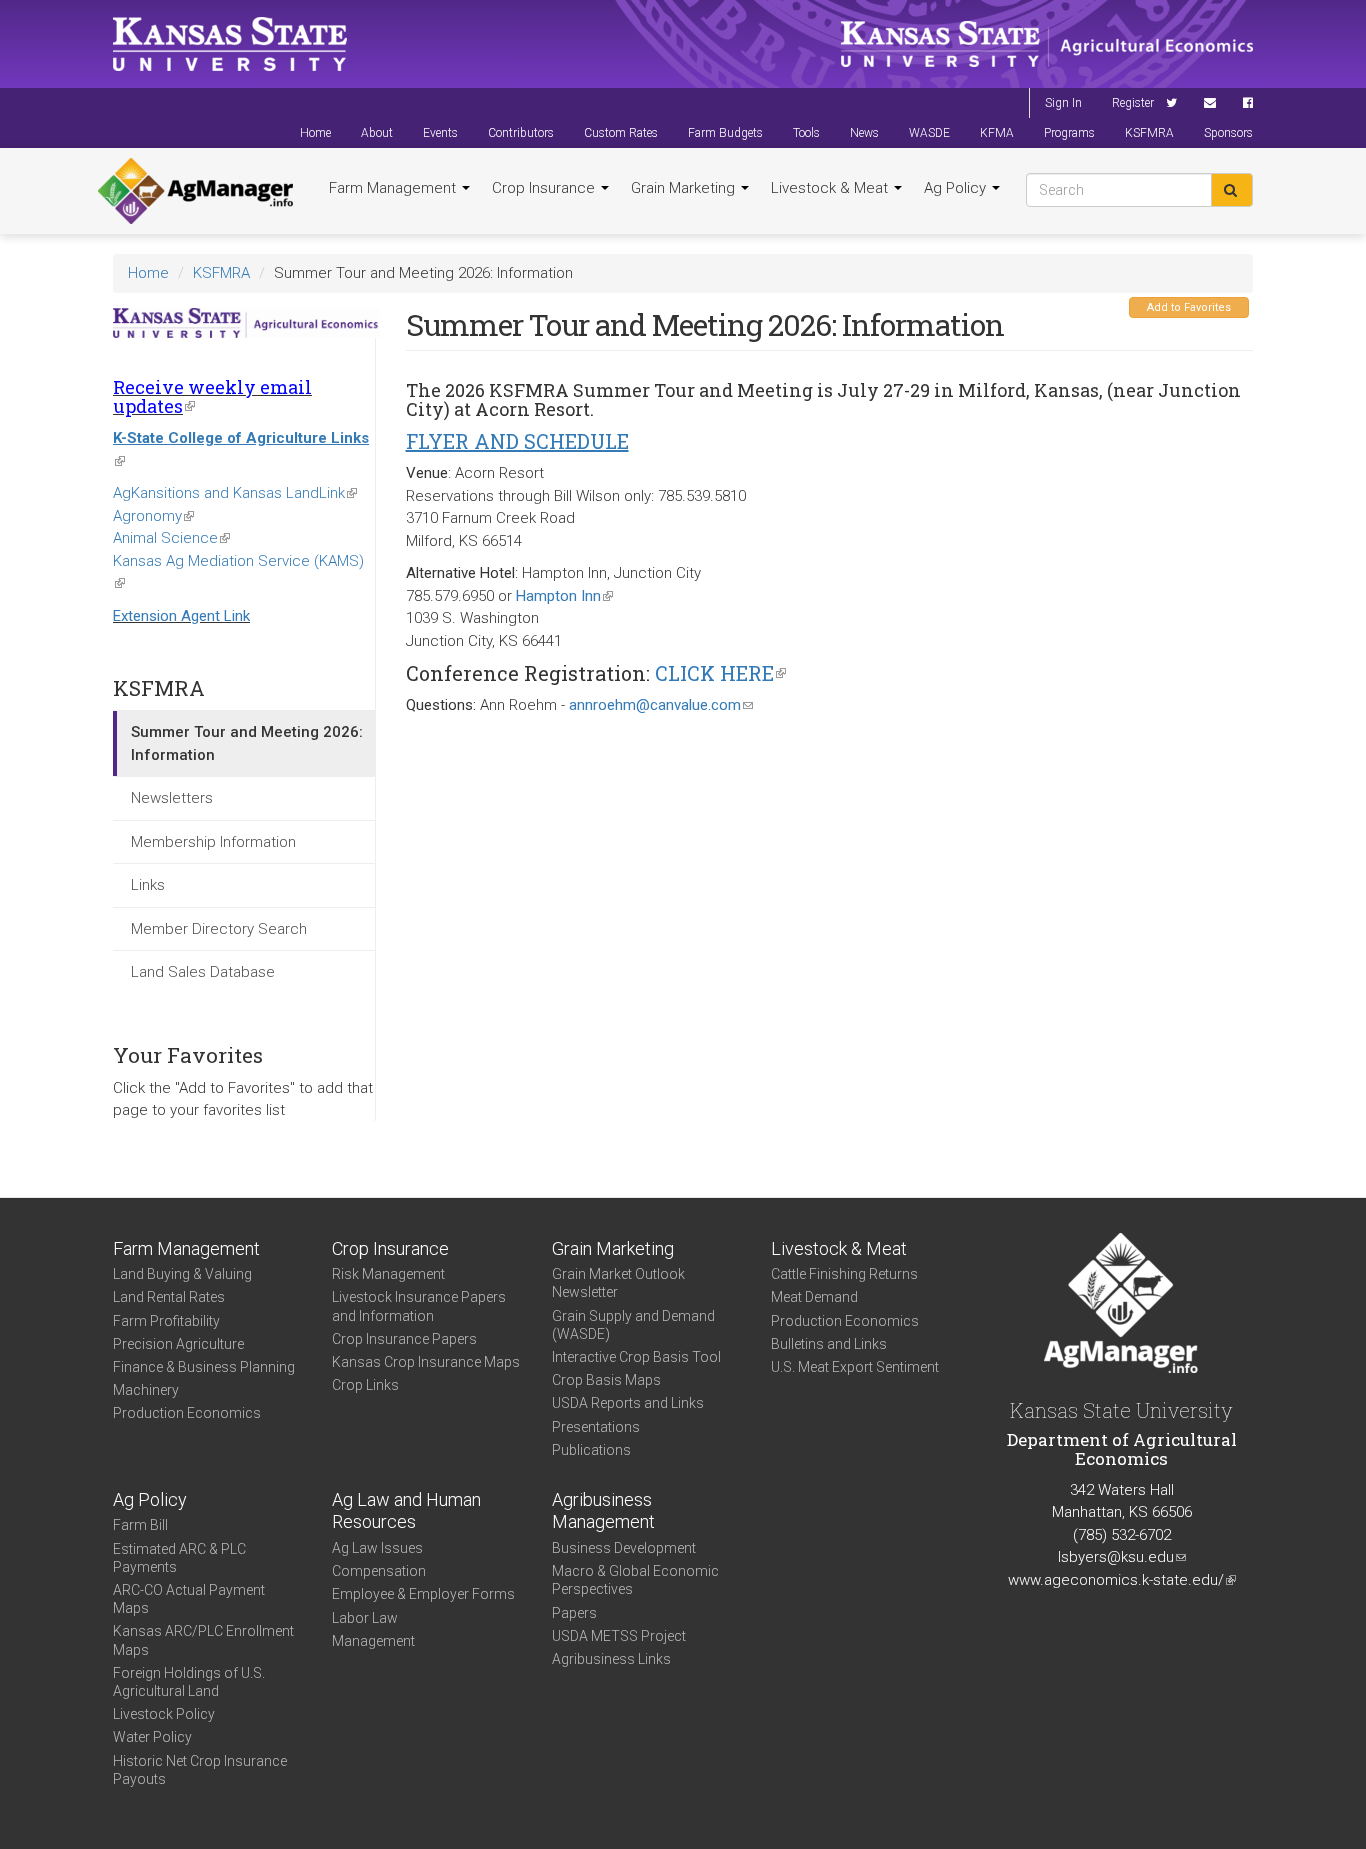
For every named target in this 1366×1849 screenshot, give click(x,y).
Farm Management (394, 188)
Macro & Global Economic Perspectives (635, 1580)
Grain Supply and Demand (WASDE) (633, 1325)
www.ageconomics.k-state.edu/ (1122, 1580)
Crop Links (365, 1385)
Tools (806, 133)
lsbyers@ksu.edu (1122, 1557)
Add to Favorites (1189, 307)
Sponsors (1228, 133)
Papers (574, 1613)
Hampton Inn (564, 596)
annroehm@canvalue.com (661, 705)
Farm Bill (140, 1525)
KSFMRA (1149, 133)
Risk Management (388, 1274)
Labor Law (365, 1618)
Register (1133, 103)
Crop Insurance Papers (404, 1339)
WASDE (929, 133)
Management (373, 1641)
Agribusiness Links (611, 1659)
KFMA (997, 133)
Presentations (596, 1427)
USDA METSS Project (619, 1636)
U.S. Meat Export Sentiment (855, 1367)
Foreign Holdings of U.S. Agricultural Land (189, 1682)
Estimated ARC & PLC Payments (179, 1558)
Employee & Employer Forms (423, 1594)
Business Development (624, 1548)
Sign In (1063, 103)
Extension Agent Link (181, 616)
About (377, 133)
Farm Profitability (166, 1321)
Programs (1069, 133)
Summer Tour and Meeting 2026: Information (247, 743)
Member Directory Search (219, 929)
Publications (591, 1450)
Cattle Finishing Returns (844, 1274)
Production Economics (187, 1413)
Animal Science (171, 538)
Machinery (146, 1390)
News (864, 133)
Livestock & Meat (831, 188)
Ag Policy (957, 188)
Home (315, 133)
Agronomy (153, 516)
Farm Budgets (725, 133)
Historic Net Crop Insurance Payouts (200, 1770)
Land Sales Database (203, 972)
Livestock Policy (164, 1714)
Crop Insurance (545, 188)
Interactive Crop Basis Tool (636, 1357)
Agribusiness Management (603, 1511)
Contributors (521, 133)
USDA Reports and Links (628, 1403)
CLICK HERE (720, 673)
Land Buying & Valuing (182, 1274)
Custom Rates (621, 133)
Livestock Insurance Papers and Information (419, 1306)
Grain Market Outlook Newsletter (618, 1283)
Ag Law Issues (377, 1548)
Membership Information (213, 842)
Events (440, 133)
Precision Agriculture (178, 1344)
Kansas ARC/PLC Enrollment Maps (203, 1640)
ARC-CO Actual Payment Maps (189, 1599)
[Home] (195, 191)
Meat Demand (814, 1297)
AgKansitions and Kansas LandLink (235, 493)
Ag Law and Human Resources (406, 1511)
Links (148, 885)
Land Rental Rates (169, 1297)
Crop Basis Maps (606, 1380)
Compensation (379, 1571)
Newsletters (172, 798)
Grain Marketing (685, 188)
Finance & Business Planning (204, 1367)
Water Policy (152, 1737)
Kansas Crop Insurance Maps (426, 1362)
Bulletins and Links (829, 1344)
